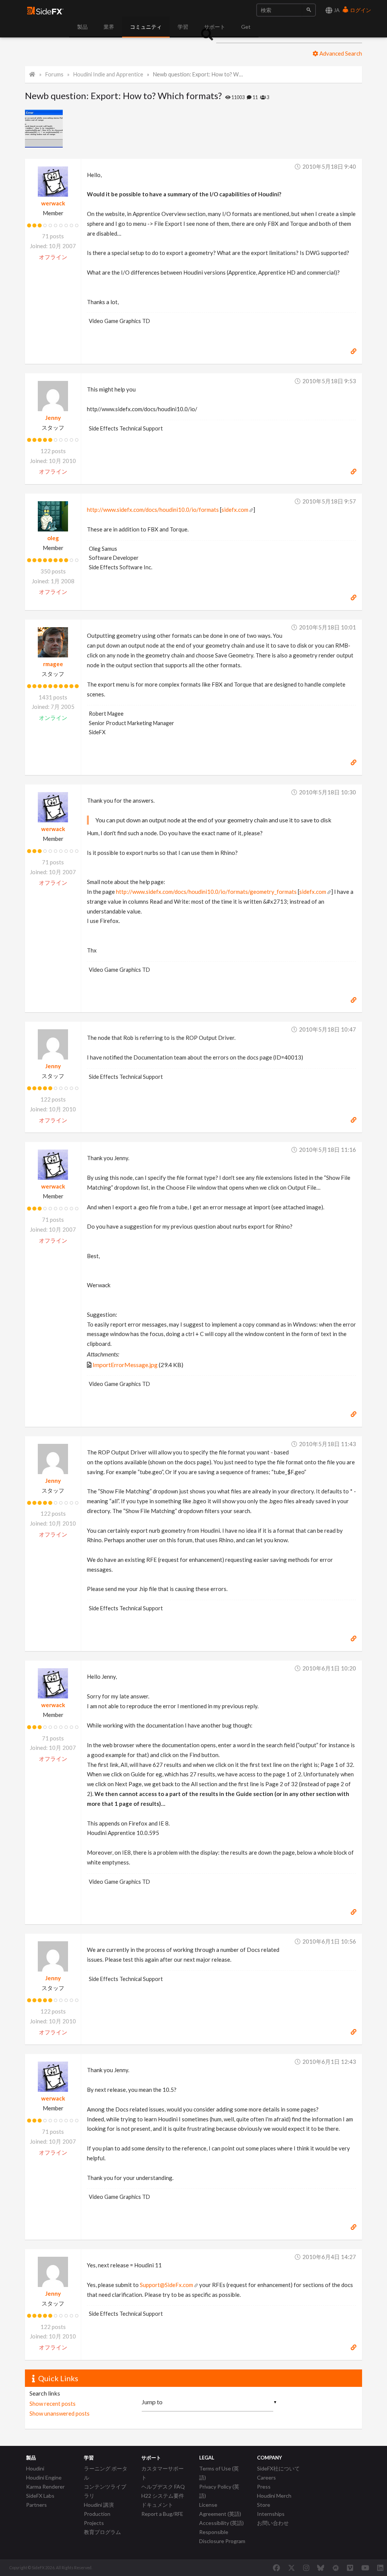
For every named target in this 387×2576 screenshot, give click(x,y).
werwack (53, 203)
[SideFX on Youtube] (365, 2568)
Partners (36, 2505)
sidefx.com (235, 510)
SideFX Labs (40, 2496)
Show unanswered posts (60, 2413)
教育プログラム (102, 2532)
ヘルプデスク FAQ (163, 2487)
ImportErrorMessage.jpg (125, 1365)
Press (264, 2487)
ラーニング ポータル (106, 2473)
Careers (266, 2477)
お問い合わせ (273, 2523)
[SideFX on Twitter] (292, 2568)
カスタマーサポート (163, 2473)
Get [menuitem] (246, 27)
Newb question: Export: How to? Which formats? (198, 74)
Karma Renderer (45, 2487)
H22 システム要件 (163, 2496)
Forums (54, 74)
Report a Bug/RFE (162, 2514)
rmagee (53, 664)
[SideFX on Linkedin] (380, 2568)
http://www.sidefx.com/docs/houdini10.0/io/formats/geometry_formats (206, 892)
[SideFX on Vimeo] (350, 2568)
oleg (53, 538)
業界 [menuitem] (109, 27)
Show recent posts (53, 2404)
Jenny (53, 418)
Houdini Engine (44, 2477)
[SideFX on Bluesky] (321, 2568)
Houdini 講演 (99, 2505)
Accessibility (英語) (221, 2523)
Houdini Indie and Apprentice (108, 74)
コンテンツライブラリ (105, 2491)
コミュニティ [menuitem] (146, 27)
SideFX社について (278, 2468)
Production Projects (97, 2518)
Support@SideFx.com (166, 2285)
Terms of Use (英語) (219, 2473)
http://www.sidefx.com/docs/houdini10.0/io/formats (153, 510)
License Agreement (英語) (220, 2509)
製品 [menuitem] (82, 27)
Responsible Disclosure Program (222, 2536)
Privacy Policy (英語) (219, 2491)
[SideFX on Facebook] (276, 2568)
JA (336, 10)
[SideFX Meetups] (336, 2568)
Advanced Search (340, 53)
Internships (271, 2514)
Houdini (35, 2468)
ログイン (360, 10)
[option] (39, 129)
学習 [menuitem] (183, 27)
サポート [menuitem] (215, 27)
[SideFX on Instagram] (306, 2568)
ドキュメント (157, 2505)
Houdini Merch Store (274, 2500)
